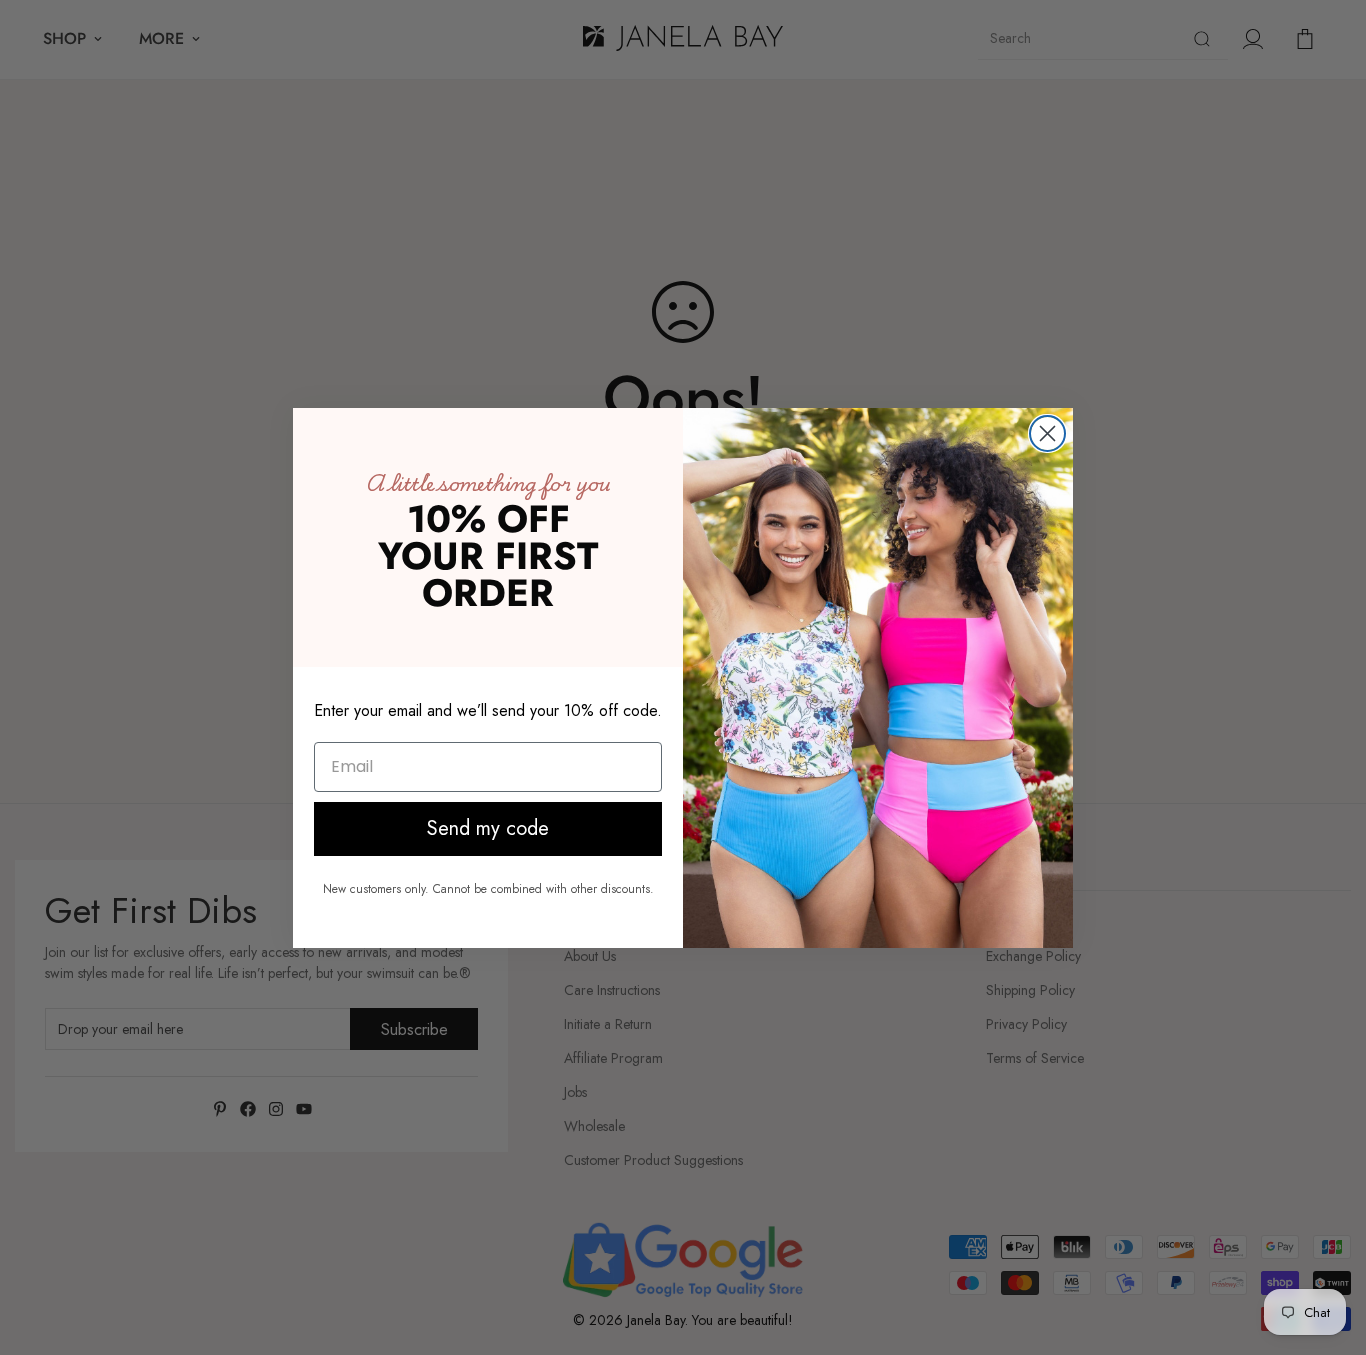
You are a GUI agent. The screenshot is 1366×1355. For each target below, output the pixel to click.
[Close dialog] (1047, 433)
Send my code (488, 828)
